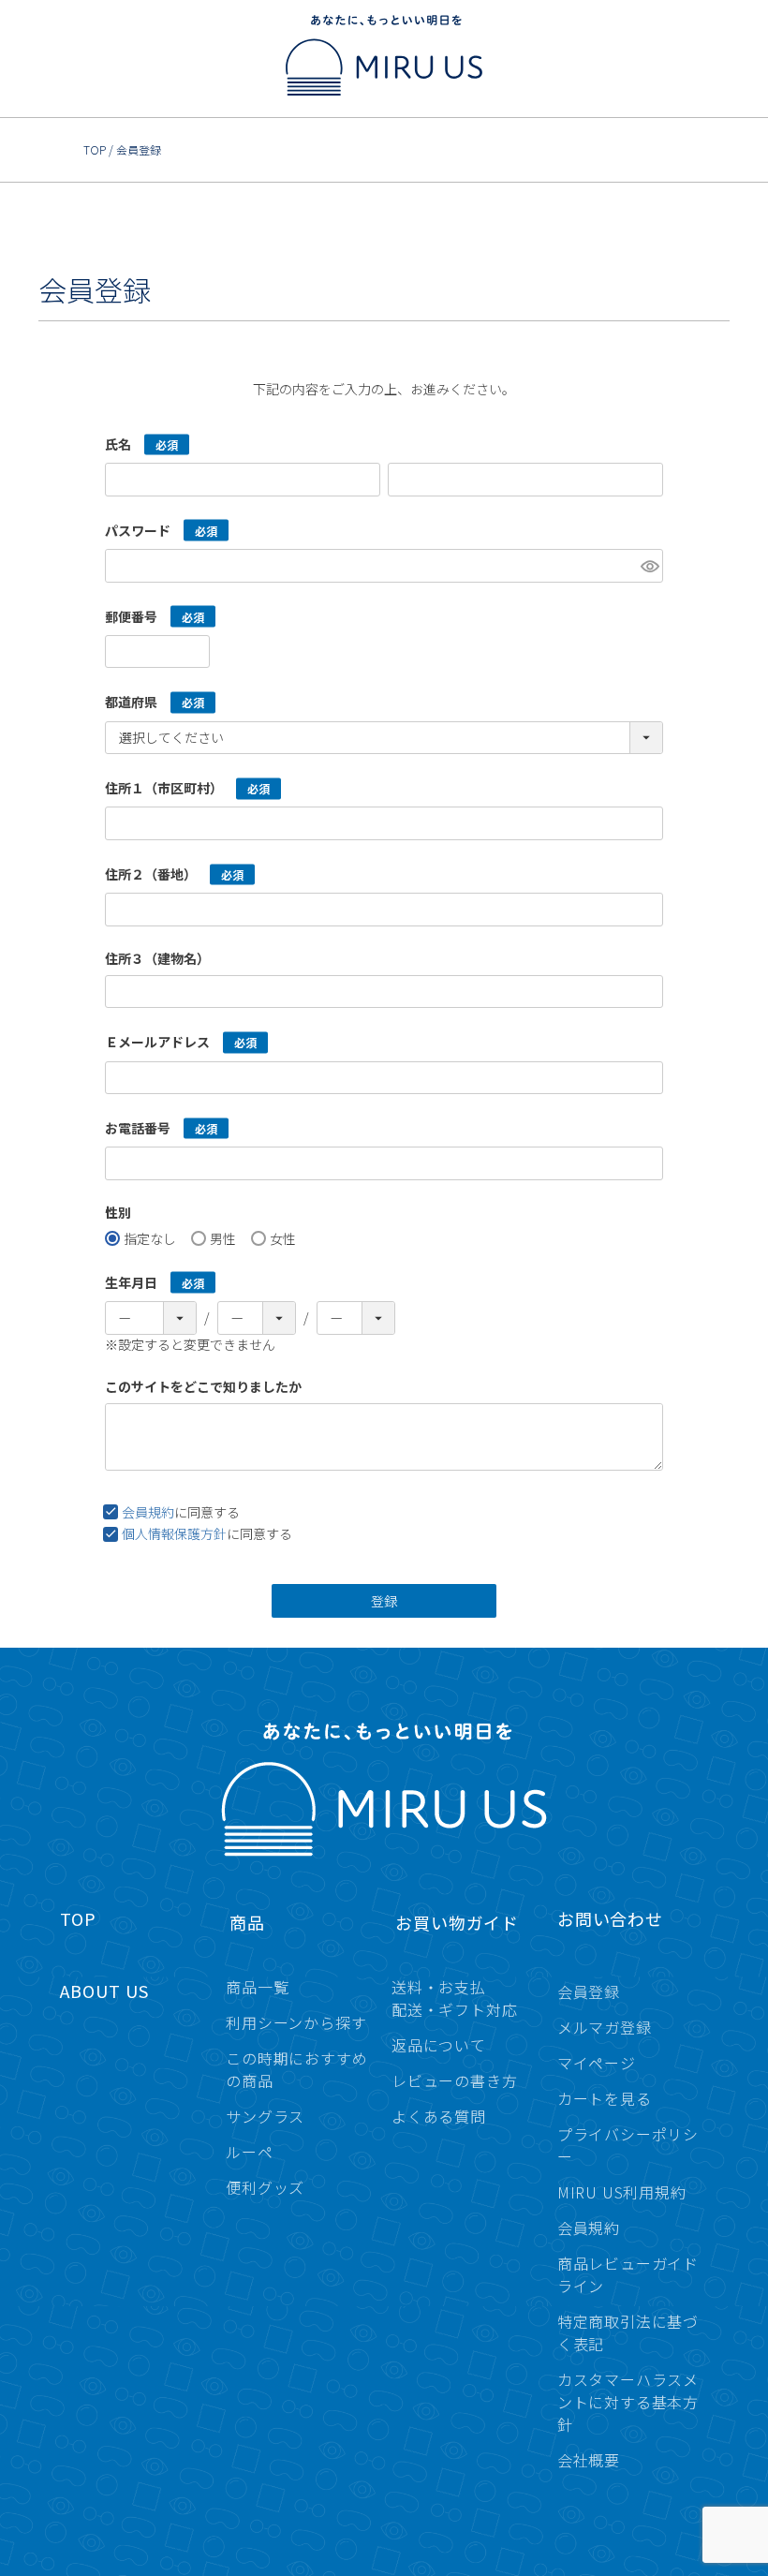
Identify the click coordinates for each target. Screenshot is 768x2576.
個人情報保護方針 (174, 1533)
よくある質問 (439, 2116)
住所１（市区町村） (164, 787)
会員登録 (589, 1991)
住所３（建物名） (157, 958)
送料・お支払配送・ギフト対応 (454, 1998)
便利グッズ (265, 2187)
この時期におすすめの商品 (296, 2069)
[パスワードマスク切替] (649, 566)
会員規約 (148, 1512)
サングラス (265, 2116)
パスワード (138, 529)
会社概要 (589, 2460)
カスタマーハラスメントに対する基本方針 (628, 2402)
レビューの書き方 (454, 2080)
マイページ (597, 2063)
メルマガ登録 (605, 2027)
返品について (439, 2045)
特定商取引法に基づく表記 (628, 2332)
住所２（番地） (151, 873)
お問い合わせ (610, 1918)
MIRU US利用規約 (622, 2192)
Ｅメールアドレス (157, 1041)
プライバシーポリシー (628, 2145)
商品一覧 (257, 1987)
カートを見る (605, 2098)
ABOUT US (104, 1991)
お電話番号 (138, 1127)
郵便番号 (131, 615)
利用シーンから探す (296, 2022)
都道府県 (131, 701)
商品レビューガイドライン (628, 2274)
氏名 (118, 443)
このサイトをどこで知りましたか (203, 1386)
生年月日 (131, 1281)
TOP (95, 149)
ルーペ (249, 2152)
